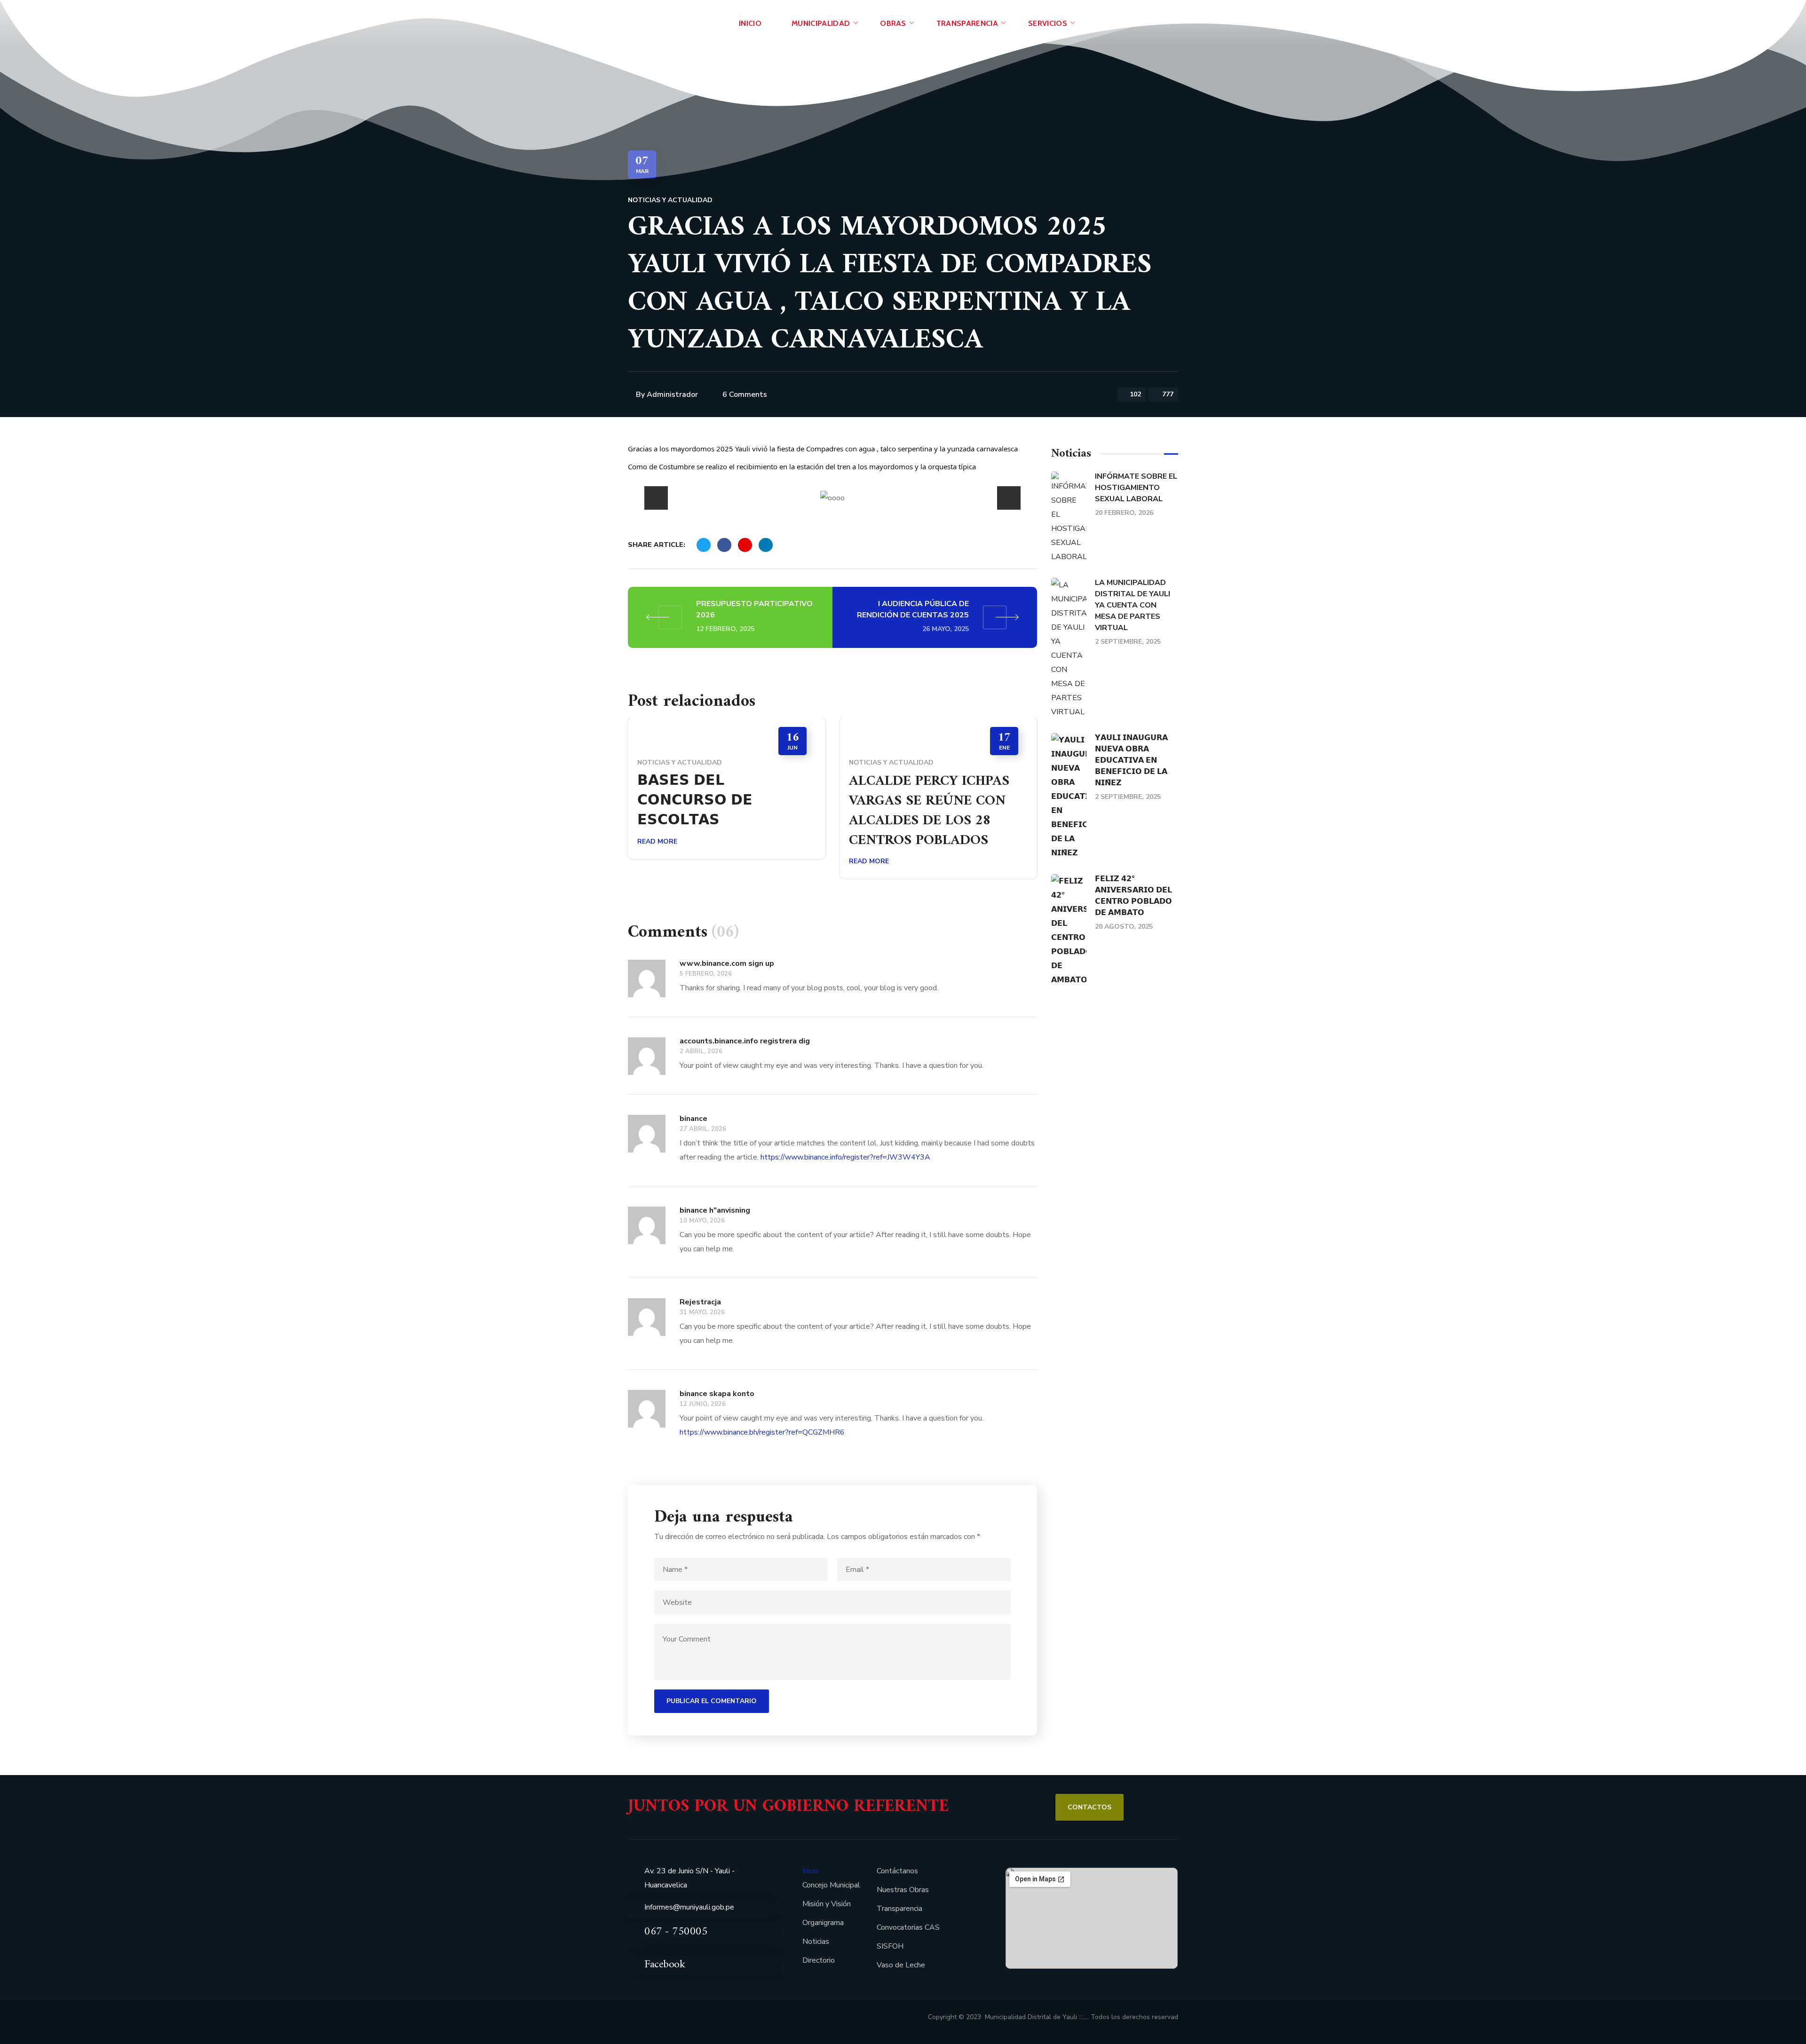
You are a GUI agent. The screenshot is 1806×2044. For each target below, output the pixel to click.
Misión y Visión (827, 1904)
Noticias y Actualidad (670, 200)
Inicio (810, 1871)
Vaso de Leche (901, 1965)
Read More (657, 841)
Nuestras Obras (903, 1890)
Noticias (816, 1941)
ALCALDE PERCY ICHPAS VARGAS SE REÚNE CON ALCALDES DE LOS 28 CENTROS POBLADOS (929, 811)
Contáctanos (897, 1871)
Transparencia (899, 1909)
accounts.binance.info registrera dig (745, 1041)
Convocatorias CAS (908, 1927)
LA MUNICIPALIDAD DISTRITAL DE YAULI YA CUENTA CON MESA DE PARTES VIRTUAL (1133, 605)
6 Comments (745, 395)
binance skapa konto (717, 1394)
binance (693, 1119)
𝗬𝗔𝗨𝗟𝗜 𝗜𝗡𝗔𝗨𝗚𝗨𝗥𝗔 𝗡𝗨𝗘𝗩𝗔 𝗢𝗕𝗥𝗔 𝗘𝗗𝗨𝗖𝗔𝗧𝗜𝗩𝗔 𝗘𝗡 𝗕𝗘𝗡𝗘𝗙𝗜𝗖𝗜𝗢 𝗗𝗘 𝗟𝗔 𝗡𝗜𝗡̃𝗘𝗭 (1131, 760)
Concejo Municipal (831, 1885)
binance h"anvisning (715, 1210)
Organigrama (823, 1923)
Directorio (819, 1960)
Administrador (672, 395)
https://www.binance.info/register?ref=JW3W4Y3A (845, 1157)
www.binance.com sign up (727, 963)
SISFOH (890, 1946)
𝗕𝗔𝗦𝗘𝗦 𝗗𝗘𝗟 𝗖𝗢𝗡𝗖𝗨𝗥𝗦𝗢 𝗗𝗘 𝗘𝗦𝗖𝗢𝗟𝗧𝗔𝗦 (695, 801)
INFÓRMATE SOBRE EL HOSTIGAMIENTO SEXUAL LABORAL (1136, 488)
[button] (1089, 1807)
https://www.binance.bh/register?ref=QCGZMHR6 (762, 1432)
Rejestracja (700, 1302)
